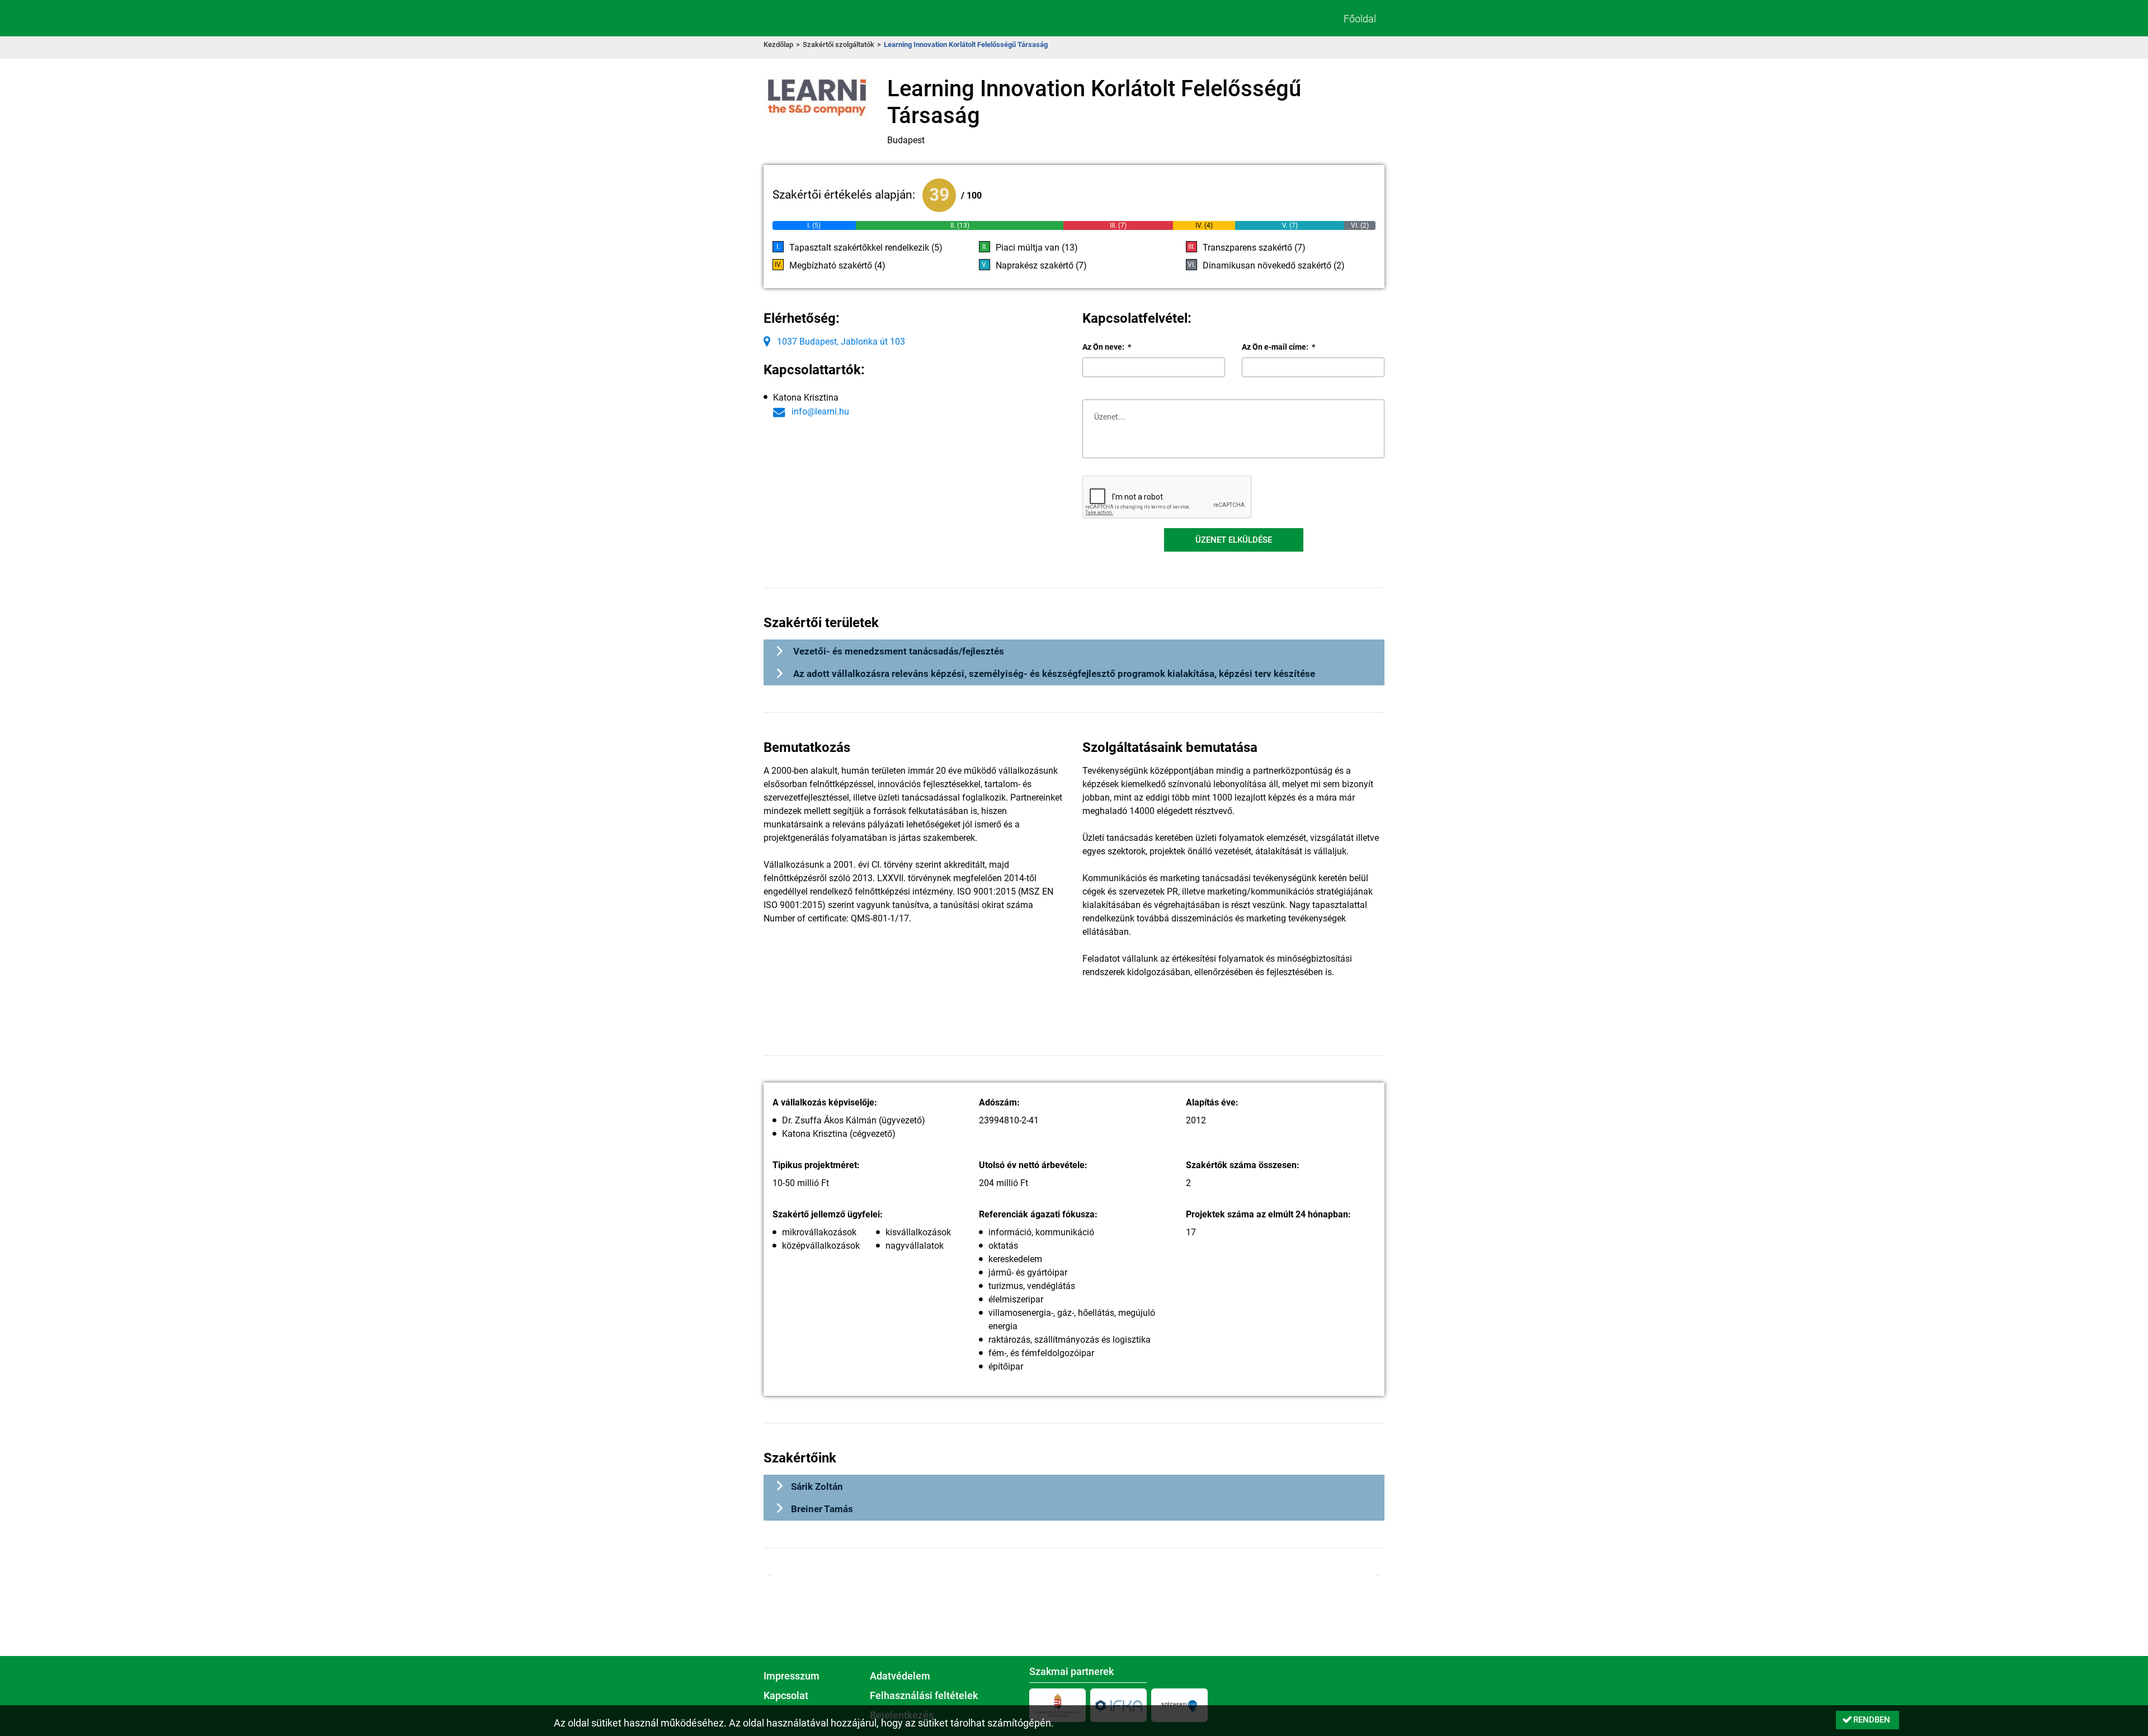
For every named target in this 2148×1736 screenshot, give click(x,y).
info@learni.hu (819, 411)
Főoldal (1360, 19)
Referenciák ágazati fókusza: (1038, 1214)
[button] (1234, 540)
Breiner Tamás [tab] (822, 1509)
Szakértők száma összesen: (1243, 1165)
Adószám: (999, 1102)
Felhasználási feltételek (924, 1696)
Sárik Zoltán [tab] (817, 1486)
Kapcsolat (786, 1696)
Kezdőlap (778, 44)
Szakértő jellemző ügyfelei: (828, 1214)
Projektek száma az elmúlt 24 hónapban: (1268, 1214)
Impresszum (792, 1676)
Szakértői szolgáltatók (839, 44)
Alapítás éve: (1212, 1102)
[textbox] (1154, 367)
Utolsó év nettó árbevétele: (1033, 1165)
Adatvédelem (900, 1676)
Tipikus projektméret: (816, 1165)
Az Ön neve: (1107, 347)
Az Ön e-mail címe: (1278, 347)
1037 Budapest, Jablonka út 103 (840, 342)
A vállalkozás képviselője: (825, 1102)
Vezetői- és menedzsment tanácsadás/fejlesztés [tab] (898, 651)
